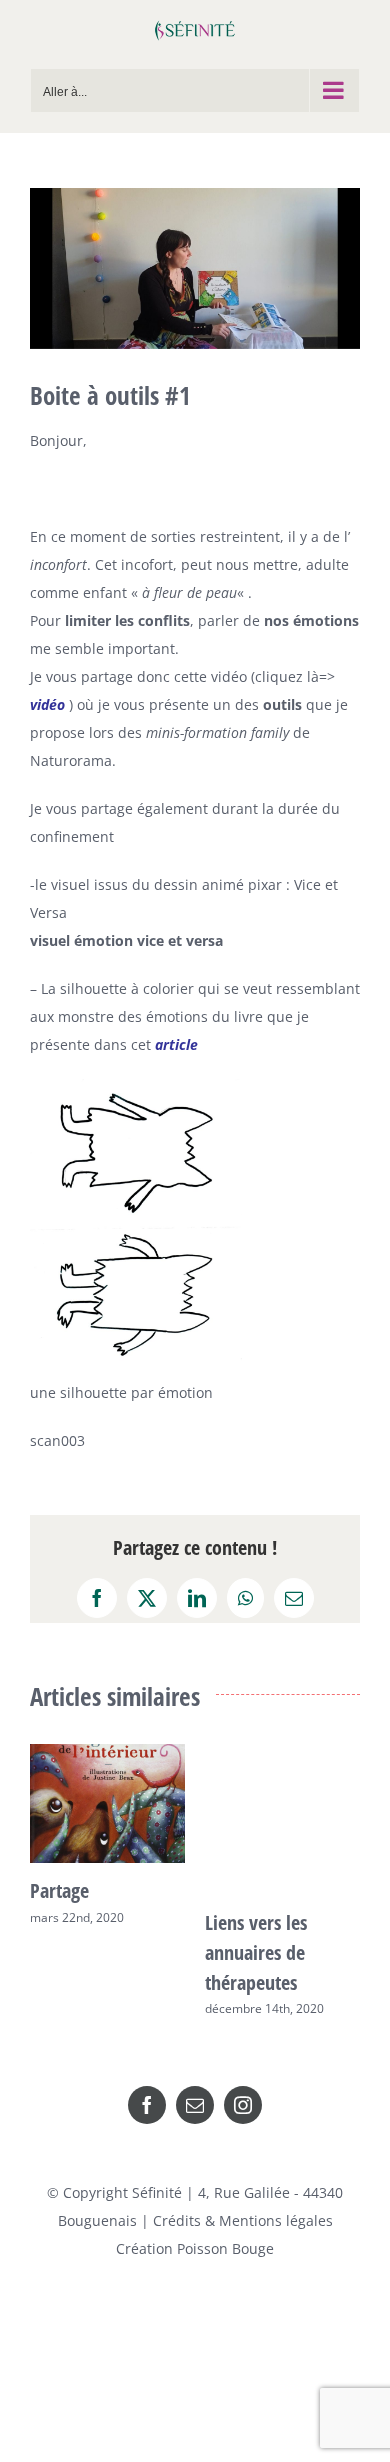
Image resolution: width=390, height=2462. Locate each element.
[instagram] (243, 2100)
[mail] (195, 2100)
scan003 (57, 1440)
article (178, 1044)
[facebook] (147, 2100)
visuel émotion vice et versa (126, 940)
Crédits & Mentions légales (243, 2215)
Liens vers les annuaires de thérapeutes (203, 1952)
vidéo (47, 704)
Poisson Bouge (225, 2243)
